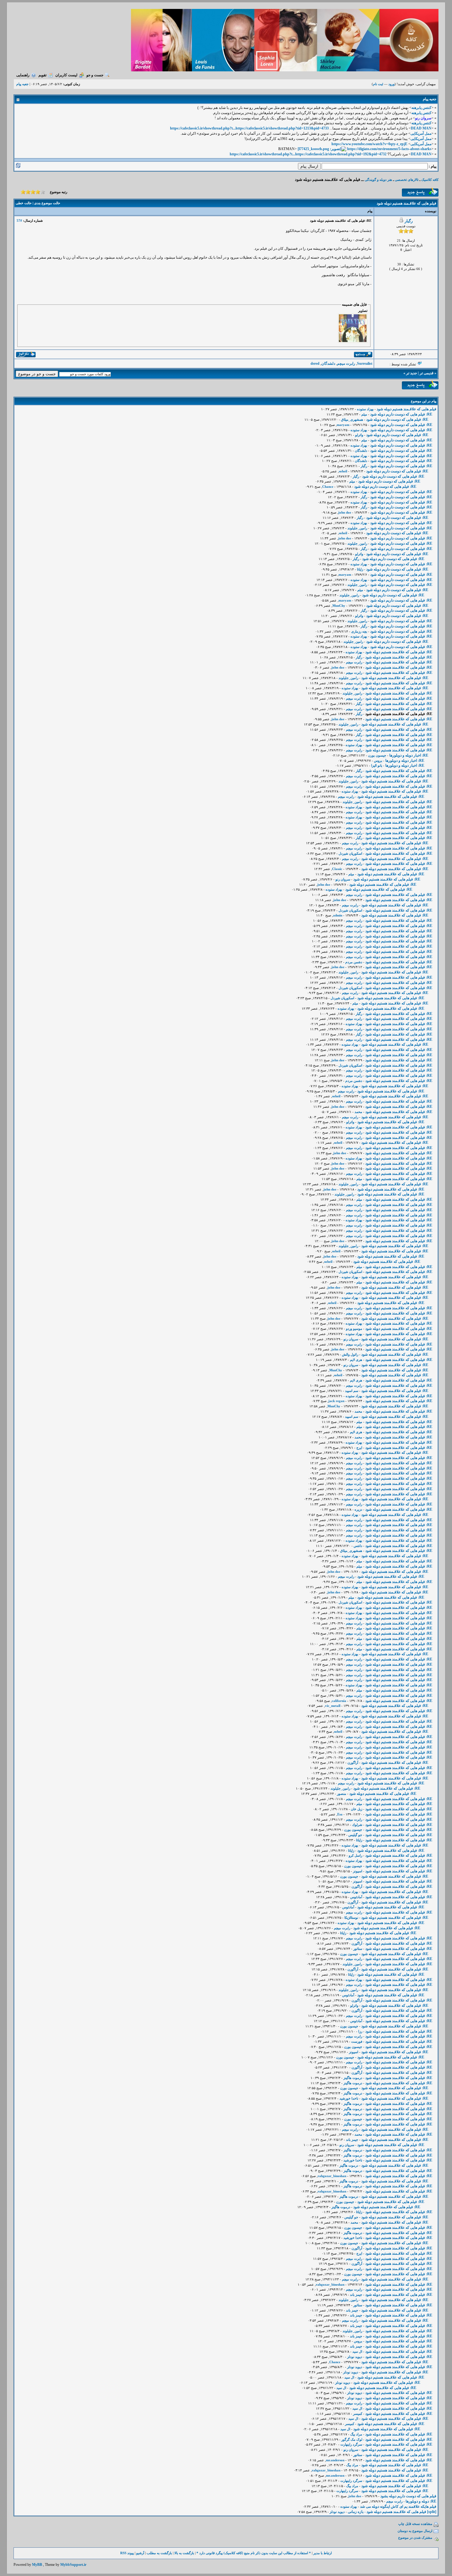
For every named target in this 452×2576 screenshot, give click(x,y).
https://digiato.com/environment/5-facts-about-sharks (389, 149)
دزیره (358, 1509)
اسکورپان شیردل (350, 853)
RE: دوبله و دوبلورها (421, 2501)
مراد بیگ (356, 2434)
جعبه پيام (22, 84)
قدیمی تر (427, 373)
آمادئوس (356, 1897)
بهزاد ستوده (365, 409)
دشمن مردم (354, 962)
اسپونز (358, 1871)
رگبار (409, 221)
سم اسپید (352, 1391)
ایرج (359, 1448)
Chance (328, 487)
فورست (357, 2041)
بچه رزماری (359, 631)
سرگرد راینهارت (351, 2444)
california (339, 1701)
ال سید (357, 2351)
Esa (340, 1814)
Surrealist (365, 364)
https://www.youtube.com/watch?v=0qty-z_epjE (369, 144)
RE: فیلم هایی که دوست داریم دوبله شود (401, 414)
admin (338, 915)
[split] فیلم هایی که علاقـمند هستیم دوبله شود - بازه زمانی (392, 2512)
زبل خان (357, 1809)
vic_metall (333, 1706)
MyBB (37, 2565)
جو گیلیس (355, 1835)
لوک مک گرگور (352, 2439)
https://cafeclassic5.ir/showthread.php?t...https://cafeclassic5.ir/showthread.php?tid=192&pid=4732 (308, 154)
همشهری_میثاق (352, 419)
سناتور (358, 1949)
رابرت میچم (346, 364)
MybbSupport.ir (73, 2565)
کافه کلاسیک (430, 180)
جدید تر (412, 373)
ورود (391, 84)
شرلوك (357, 1825)
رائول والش (350, 1354)
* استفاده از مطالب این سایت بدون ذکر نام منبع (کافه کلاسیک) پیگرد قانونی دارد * (254, 2553)
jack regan (336, 1401)
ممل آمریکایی (421, 133)
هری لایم (356, 1360)
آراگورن (353, 1763)
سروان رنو (343, 879)
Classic (337, 869)
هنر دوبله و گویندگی (378, 180)
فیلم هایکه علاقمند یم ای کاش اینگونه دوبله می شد (398, 2506)
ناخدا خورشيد (349, 2098)
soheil (343, 471)
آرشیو (140, 2553)
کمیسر (358, 2414)
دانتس (358, 1546)
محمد (358, 1112)
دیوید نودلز (355, 2357)
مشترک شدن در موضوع (415, 2538)
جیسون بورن (377, 755)
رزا (360, 2031)
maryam (343, 425)
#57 (19, 221)
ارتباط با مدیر (323, 2553)
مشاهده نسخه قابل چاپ (415, 2524)
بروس (378, 761)
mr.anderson (335, 2460)
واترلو (359, 435)
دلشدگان (328, 364)
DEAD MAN (421, 128)
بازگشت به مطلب (159, 2553)
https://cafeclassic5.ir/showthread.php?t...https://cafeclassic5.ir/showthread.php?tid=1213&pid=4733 (249, 128)
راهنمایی (23, 75)
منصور (342, 1794)
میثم (364, 414)
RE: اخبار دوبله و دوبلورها (409, 755)
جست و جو (95, 75)
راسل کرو (355, 1855)
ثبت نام (378, 84)
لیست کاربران (66, 75)
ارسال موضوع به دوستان (415, 2531)
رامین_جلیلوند (357, 528)
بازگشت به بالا (184, 2553)
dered (315, 364)
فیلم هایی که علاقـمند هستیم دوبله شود (406, 409)
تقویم (42, 75)
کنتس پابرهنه (421, 108)
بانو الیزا (377, 765)
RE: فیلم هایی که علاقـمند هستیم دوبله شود (399, 652)
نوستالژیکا (351, 1918)
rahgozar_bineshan (332, 2176)
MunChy (339, 606)
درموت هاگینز (353, 2078)
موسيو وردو (354, 1329)
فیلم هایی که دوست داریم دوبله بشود (408, 2496)
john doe (345, 512)
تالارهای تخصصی (407, 180)
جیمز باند (352, 2140)
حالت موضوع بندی (47, 203)
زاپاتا (360, 569)
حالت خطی (24, 203)
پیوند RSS (127, 2553)
